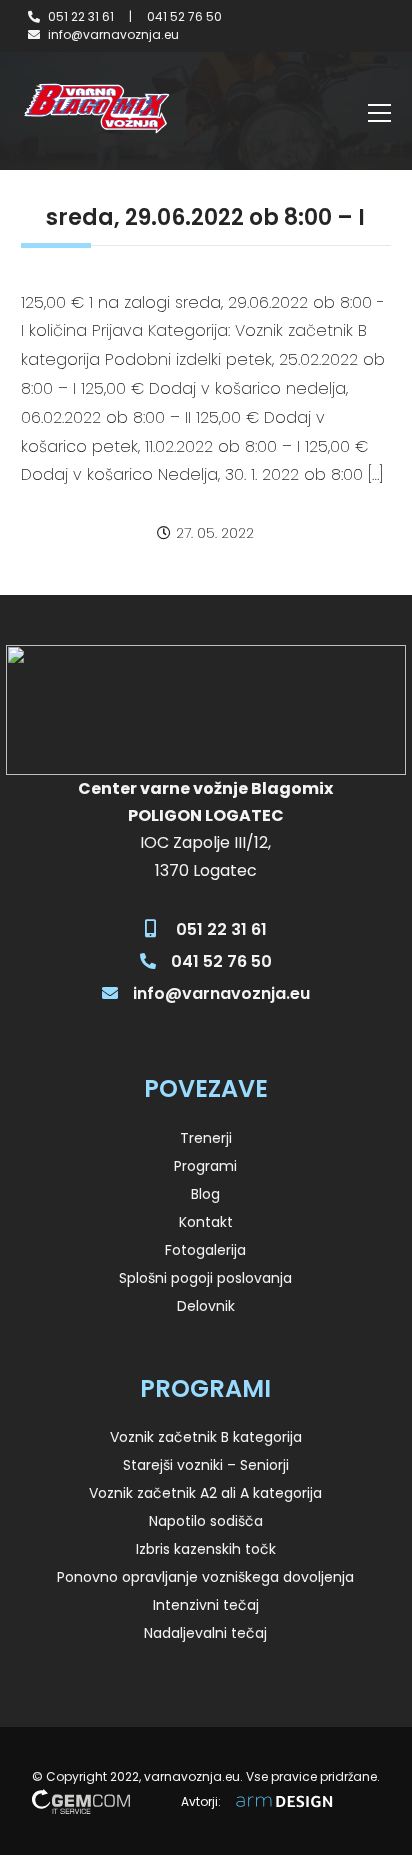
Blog (205, 1194)
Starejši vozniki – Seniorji (206, 1465)
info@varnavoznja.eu (113, 34)
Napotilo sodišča (206, 1521)
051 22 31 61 (81, 16)
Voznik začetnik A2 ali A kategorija (205, 1493)
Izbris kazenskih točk (206, 1549)
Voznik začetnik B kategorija (206, 1437)
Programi (205, 1166)
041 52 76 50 (184, 16)
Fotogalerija (205, 1250)
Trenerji (206, 1138)
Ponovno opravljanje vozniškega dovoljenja (205, 1577)
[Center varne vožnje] (96, 108)
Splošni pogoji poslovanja (205, 1278)
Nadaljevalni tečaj (205, 1633)
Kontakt (206, 1222)
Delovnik (206, 1306)
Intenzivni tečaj (206, 1605)
